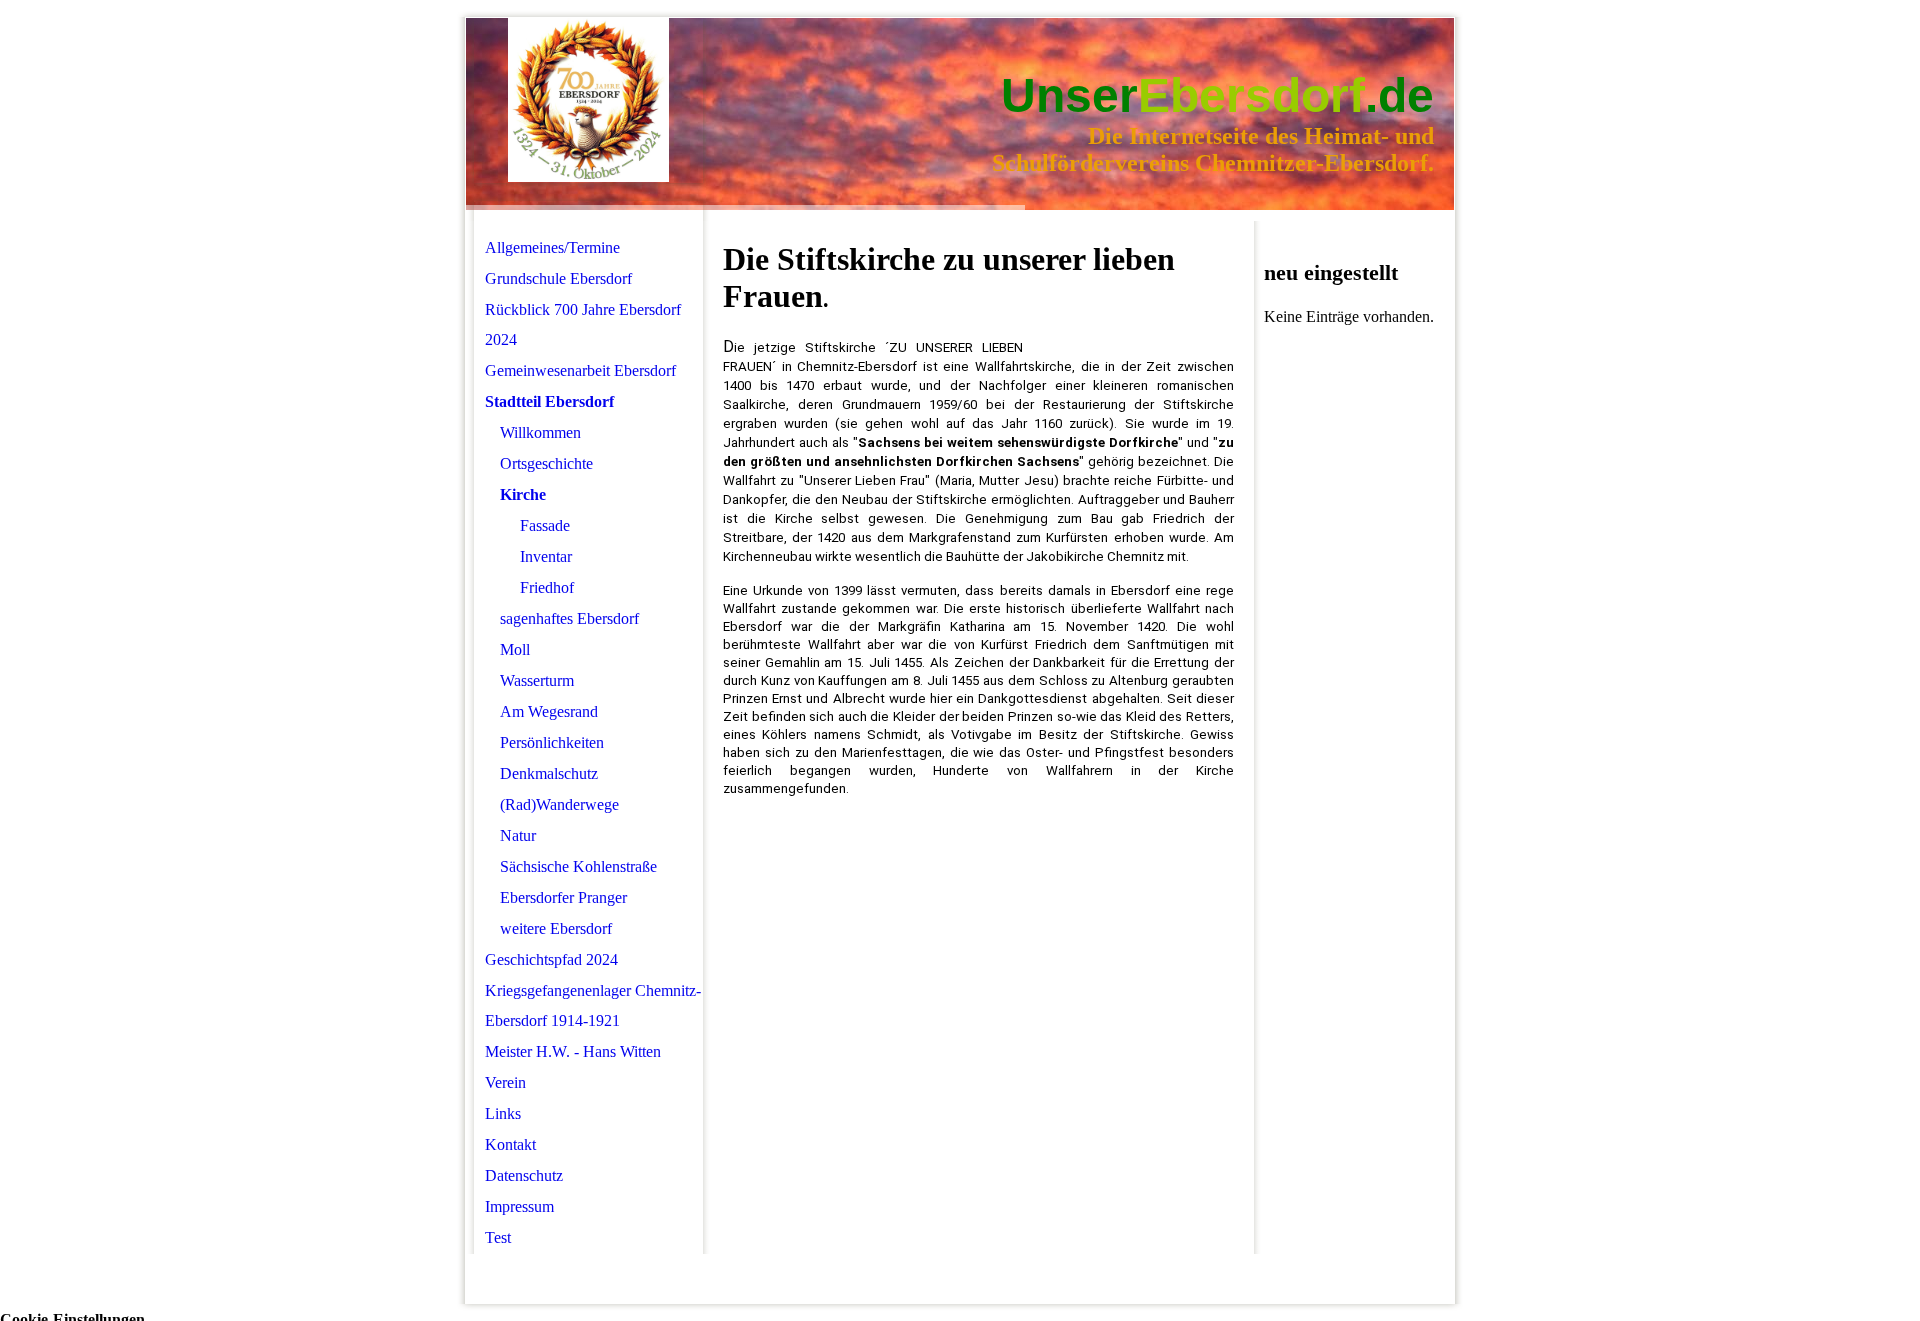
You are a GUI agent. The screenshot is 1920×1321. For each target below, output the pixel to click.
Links (503, 1113)
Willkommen (540, 432)
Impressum (519, 1206)
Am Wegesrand (549, 711)
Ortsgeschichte (546, 463)
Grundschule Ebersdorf (558, 278)
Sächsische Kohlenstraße (578, 866)
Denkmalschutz (549, 773)
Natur (518, 835)
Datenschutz (524, 1175)
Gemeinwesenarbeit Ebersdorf (580, 370)
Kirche (523, 494)
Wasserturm (537, 680)
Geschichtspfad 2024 (551, 959)
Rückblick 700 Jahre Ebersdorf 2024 (583, 324)
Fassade (545, 525)
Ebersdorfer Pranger (563, 897)
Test (498, 1237)
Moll (515, 649)
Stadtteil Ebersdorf (549, 401)
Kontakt (510, 1144)
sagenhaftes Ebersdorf (569, 618)
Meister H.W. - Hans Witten (573, 1051)
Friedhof (547, 587)
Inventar (546, 556)
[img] (588, 100)
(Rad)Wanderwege (559, 804)
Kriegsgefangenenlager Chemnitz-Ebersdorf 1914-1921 (593, 1005)
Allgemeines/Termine (552, 247)
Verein (505, 1082)
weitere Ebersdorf (556, 928)
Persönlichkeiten (552, 742)
